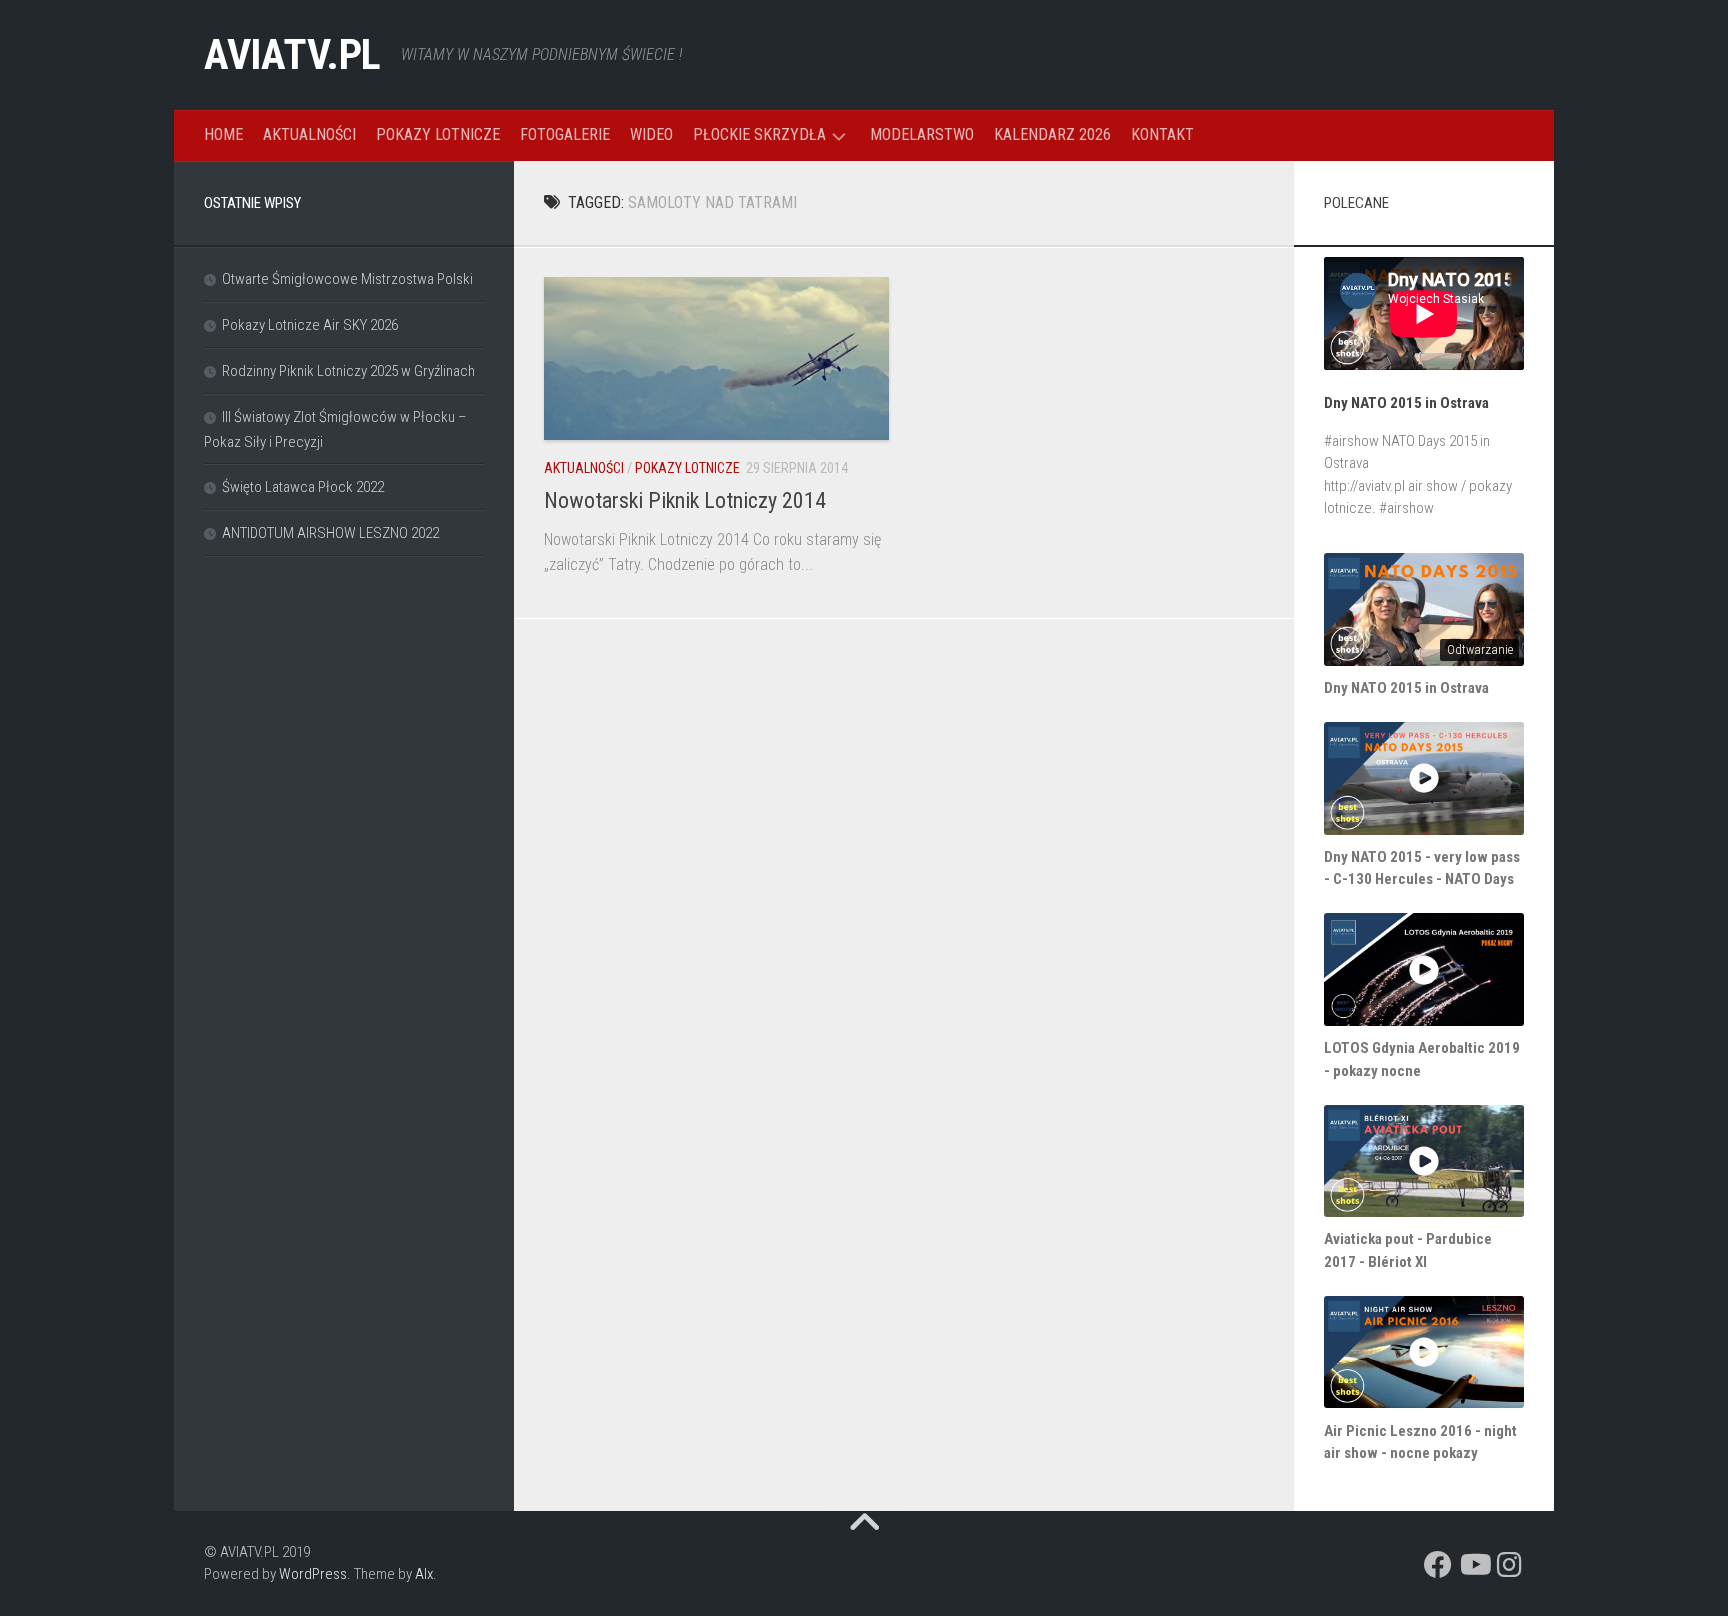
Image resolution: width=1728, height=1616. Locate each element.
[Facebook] (1438, 1565)
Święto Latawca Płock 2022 (303, 487)
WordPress (313, 1574)
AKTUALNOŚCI (309, 134)
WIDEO (651, 134)
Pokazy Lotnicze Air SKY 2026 (310, 325)
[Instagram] (1510, 1565)
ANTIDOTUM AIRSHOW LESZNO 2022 (330, 533)
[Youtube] (1474, 1565)
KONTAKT (1162, 134)
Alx (424, 1574)
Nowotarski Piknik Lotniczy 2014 (685, 500)
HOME (223, 134)
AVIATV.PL (292, 54)
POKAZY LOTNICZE (438, 134)
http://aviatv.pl (1364, 486)
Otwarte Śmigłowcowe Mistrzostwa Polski (347, 279)
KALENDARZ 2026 (1052, 134)
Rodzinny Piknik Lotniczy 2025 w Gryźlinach (348, 371)
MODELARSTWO (922, 134)
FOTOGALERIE (565, 134)
